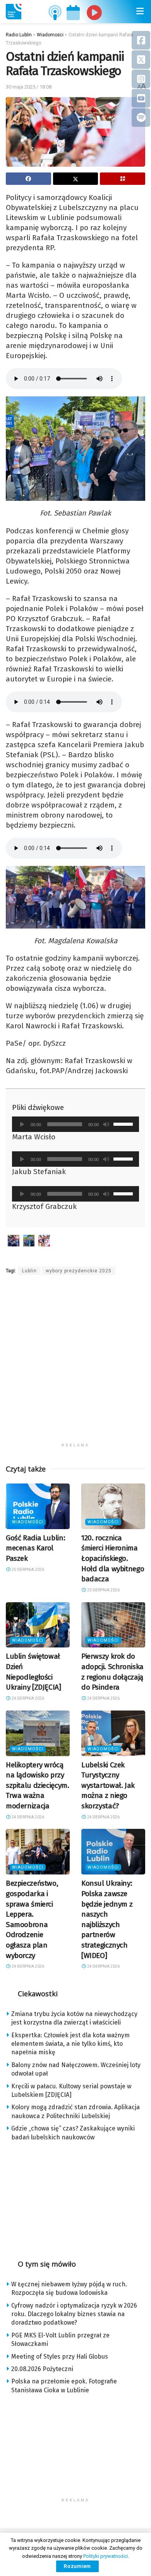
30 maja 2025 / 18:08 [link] (29, 87)
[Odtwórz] (22, 1124)
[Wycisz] (106, 1124)
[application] (75, 1124)
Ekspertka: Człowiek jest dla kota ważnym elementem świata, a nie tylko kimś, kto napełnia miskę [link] (70, 2044)
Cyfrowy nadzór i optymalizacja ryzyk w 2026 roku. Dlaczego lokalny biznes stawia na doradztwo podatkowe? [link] (74, 2314)
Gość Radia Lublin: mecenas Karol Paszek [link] (35, 1548)
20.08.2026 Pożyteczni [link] (42, 2369)
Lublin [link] (29, 1271)
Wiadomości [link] (28, 1522)
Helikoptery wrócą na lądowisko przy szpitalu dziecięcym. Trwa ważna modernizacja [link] (37, 1785)
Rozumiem (77, 2566)
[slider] (124, 1123)
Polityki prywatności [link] (106, 2556)
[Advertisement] (75, 1364)
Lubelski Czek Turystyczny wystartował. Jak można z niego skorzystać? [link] (108, 1785)
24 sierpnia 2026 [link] (27, 1698)
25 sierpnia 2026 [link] (27, 1570)
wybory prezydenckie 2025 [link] (79, 1271)
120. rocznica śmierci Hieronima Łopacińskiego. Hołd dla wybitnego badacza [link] (113, 1558)
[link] (14, 12)
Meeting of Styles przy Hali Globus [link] (60, 2357)
